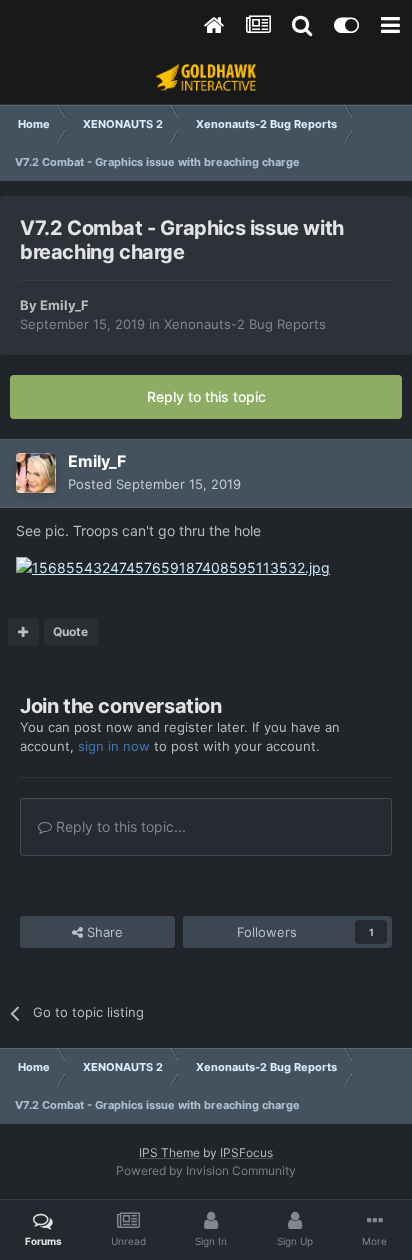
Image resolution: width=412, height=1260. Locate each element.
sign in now (114, 746)
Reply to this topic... (119, 826)
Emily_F (64, 305)
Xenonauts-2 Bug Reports (245, 324)
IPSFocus (246, 1152)
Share (103, 932)
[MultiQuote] (23, 632)
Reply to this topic (206, 396)
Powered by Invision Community (206, 1170)
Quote (70, 631)
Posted (154, 484)
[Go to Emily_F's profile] (36, 473)
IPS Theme (169, 1152)
